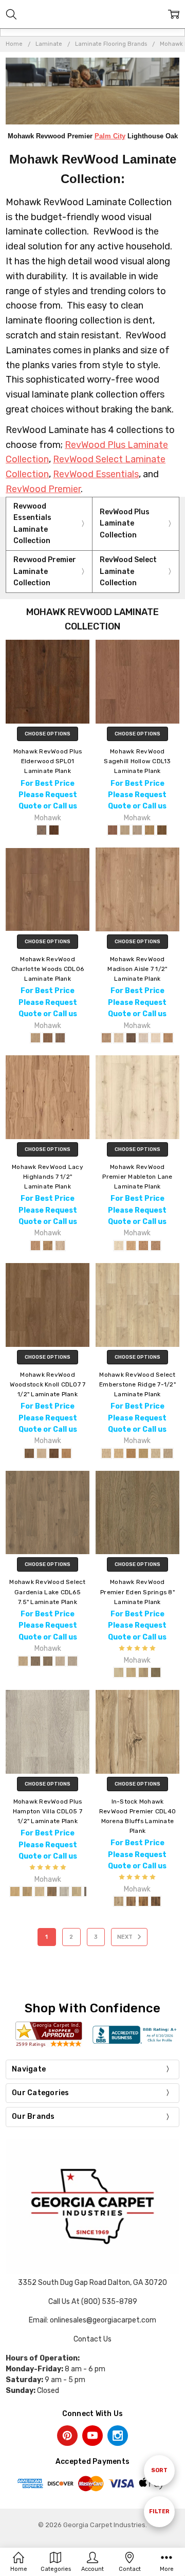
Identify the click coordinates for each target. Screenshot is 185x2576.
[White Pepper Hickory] (60, 1246)
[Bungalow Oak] (42, 830)
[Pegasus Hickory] (119, 1672)
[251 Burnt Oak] (131, 1453)
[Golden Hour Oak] (15, 1892)
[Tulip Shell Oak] (27, 1892)
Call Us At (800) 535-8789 (93, 2302)
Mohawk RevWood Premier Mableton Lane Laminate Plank (137, 1177)
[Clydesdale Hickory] (156, 1672)
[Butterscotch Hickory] (66, 1453)
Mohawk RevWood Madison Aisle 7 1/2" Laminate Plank (137, 969)
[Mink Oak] (156, 1246)
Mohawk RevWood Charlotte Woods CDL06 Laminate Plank (48, 969)
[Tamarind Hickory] (48, 1246)
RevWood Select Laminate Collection (128, 571)
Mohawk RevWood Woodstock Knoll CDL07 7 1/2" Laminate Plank (48, 1384)
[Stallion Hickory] (143, 1672)
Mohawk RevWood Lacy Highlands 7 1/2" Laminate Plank (48, 1177)
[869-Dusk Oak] (48, 1661)
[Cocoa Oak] (113, 830)
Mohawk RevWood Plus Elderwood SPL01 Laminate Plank (48, 761)
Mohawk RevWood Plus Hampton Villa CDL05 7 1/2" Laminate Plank (48, 1811)
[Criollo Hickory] (131, 1672)
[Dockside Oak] (52, 1892)
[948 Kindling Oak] (168, 1453)
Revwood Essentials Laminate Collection (32, 524)
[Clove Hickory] (35, 1246)
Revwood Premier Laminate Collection (45, 571)
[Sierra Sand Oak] (77, 1892)
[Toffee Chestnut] (168, 1038)
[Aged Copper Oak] (54, 830)
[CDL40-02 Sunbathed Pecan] (131, 1901)
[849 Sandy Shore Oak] (156, 1453)
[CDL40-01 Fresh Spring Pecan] (119, 1901)
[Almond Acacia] (48, 1038)
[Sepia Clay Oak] (150, 830)
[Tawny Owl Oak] (131, 1246)
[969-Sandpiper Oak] (72, 1661)
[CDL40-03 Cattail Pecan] (143, 1901)
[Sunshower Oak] (64, 1892)
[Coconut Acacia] (60, 1038)
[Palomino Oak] (119, 1246)
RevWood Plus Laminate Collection (125, 524)
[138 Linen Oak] (106, 1453)
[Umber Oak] (162, 830)
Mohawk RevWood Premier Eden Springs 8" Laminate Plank (137, 1592)
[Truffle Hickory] (54, 1453)
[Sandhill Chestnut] (156, 1038)
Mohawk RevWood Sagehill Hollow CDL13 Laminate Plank (137, 761)
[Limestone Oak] (125, 830)
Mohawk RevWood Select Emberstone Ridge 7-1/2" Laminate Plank (137, 1384)
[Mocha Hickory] (29, 1453)
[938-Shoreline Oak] (60, 1661)
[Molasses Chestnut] (131, 1038)
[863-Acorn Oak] (35, 1661)
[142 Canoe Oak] (119, 1453)
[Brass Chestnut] (106, 1038)
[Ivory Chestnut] (119, 1038)
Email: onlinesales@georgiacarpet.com (92, 2320)
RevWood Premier (43, 489)
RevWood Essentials (96, 474)
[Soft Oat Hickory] (42, 1453)
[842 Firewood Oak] (143, 1453)
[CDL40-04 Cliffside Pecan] (156, 1901)
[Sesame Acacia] (35, 1038)
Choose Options (48, 734)
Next (126, 1937)
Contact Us (92, 2339)
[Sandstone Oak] (137, 830)
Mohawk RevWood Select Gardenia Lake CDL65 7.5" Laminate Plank (47, 1592)
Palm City (110, 136)
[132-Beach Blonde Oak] (23, 1661)
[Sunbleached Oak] (40, 1892)
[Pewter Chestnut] (143, 1038)
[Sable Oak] (143, 1246)
